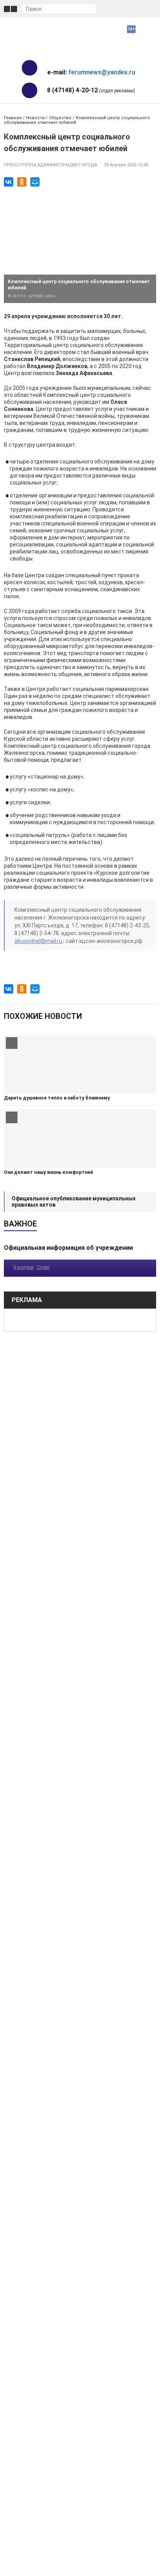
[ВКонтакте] (9, 182)
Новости (35, 118)
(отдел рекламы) (91, 90)
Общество (60, 118)
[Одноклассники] (22, 182)
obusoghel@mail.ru (38, 941)
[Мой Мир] (35, 182)
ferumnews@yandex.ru (102, 72)
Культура (23, 1267)
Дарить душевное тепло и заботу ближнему (57, 1098)
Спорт (43, 1267)
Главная (13, 118)
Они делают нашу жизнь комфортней (48, 1172)
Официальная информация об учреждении (68, 1248)
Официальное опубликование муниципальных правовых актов (74, 1202)
